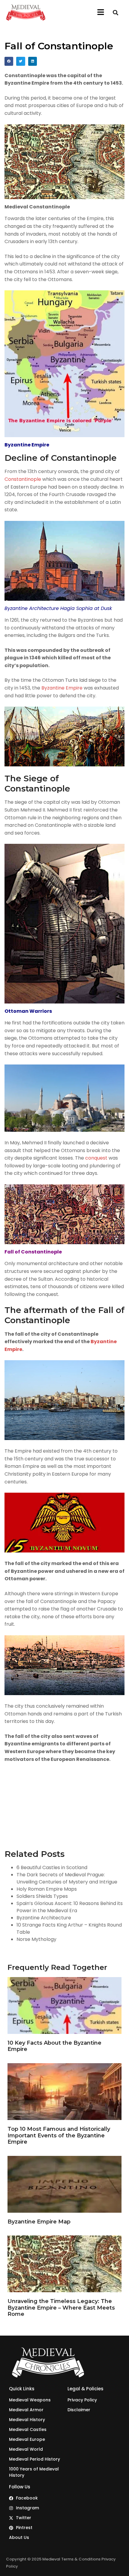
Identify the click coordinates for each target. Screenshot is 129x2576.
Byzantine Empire (62, 688)
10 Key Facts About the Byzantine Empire (54, 2046)
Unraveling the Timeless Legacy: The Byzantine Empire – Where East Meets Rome (61, 2308)
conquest (96, 1158)
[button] (100, 13)
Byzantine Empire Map (39, 2222)
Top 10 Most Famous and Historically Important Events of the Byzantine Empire (59, 2135)
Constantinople (23, 479)
